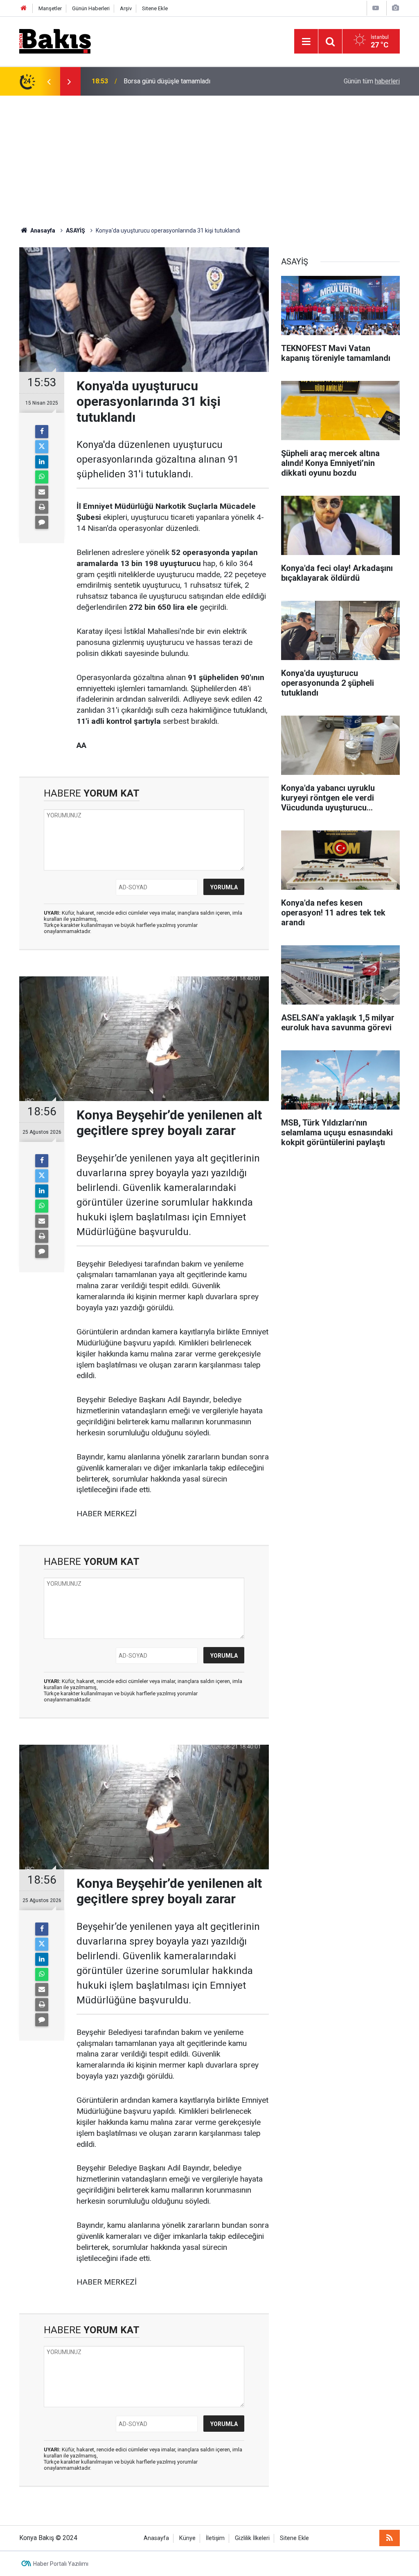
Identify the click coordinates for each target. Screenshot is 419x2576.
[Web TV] (376, 8)
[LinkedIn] (42, 462)
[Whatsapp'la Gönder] (42, 477)
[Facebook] (42, 432)
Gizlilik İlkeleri (252, 2538)
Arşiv (126, 8)
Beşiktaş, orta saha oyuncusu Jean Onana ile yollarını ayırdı (207, 81)
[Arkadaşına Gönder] (42, 492)
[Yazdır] (42, 507)
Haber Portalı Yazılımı (61, 2564)
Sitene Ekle (155, 8)
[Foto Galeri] (395, 8)
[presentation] (49, 81)
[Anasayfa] (24, 8)
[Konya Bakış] (55, 41)
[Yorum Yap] (42, 522)
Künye (187, 2538)
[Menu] (306, 42)
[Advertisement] (209, 157)
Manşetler (50, 8)
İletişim (215, 2538)
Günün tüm (372, 81)
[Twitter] (42, 447)
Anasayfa (156, 2538)
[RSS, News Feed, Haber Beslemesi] (390, 2538)
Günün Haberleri (91, 8)
